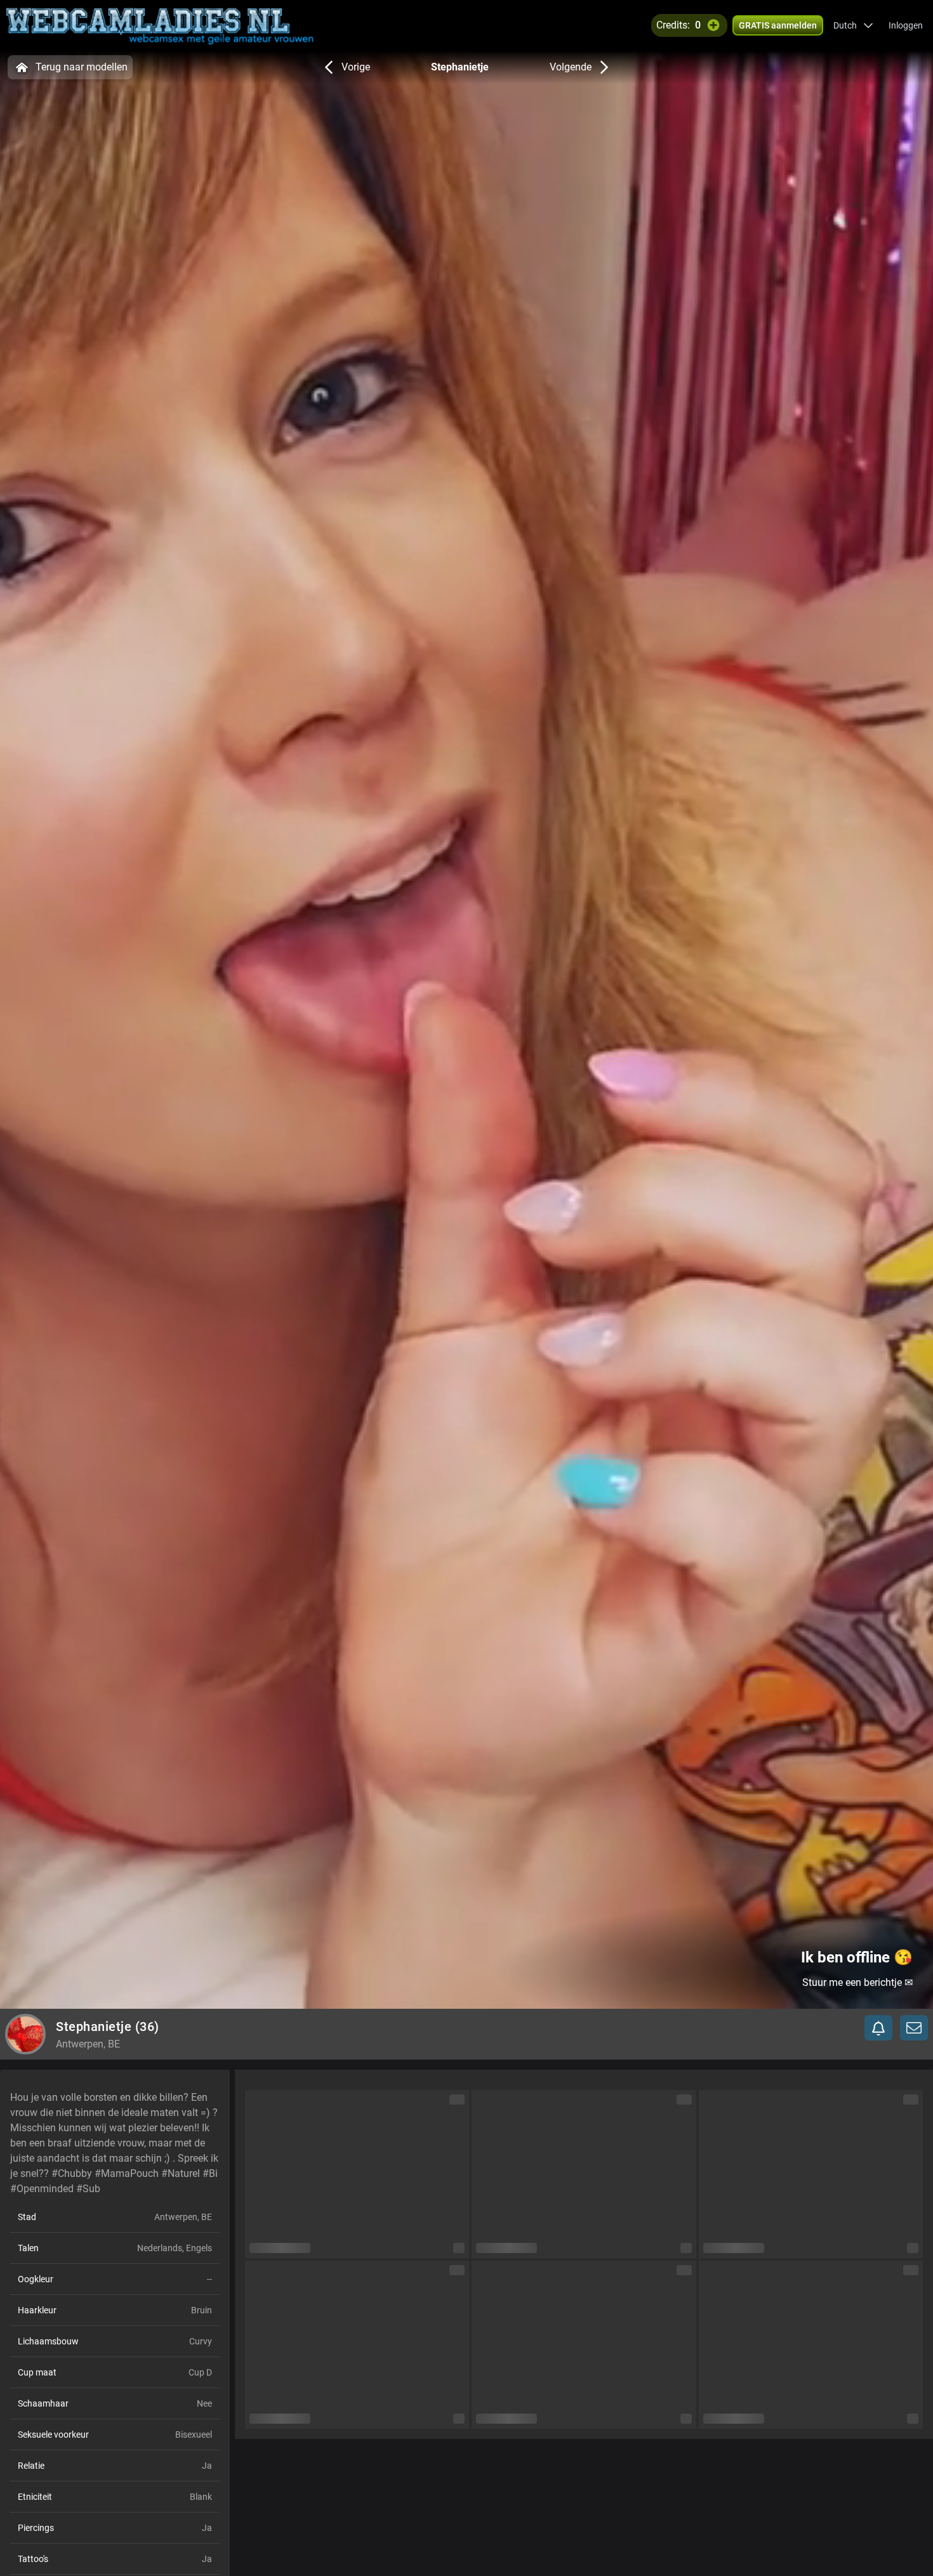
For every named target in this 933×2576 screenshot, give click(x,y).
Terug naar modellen (82, 67)
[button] (853, 25)
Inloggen (906, 25)
